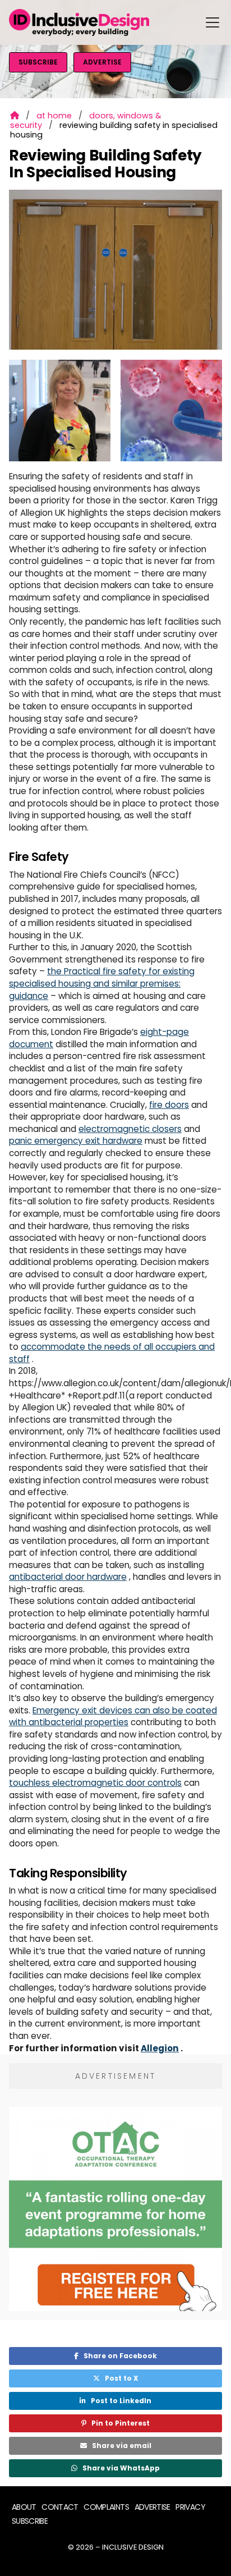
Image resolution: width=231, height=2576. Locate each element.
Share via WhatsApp (115, 2468)
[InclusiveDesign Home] (79, 22)
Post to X (116, 2378)
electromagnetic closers (130, 1129)
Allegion (160, 2048)
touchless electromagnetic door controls (95, 1783)
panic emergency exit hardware (76, 1141)
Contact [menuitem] (60, 2507)
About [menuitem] (24, 2507)
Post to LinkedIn (115, 2401)
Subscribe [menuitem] (30, 2521)
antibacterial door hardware (68, 1577)
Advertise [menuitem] (153, 2507)
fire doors (169, 1105)
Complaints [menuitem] (106, 2507)
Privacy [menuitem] (190, 2507)
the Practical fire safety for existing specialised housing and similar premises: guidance (102, 983)
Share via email (116, 2446)
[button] (212, 22)
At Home (54, 116)
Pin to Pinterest (115, 2423)
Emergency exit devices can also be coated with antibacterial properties (113, 1716)
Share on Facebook (115, 2356)
